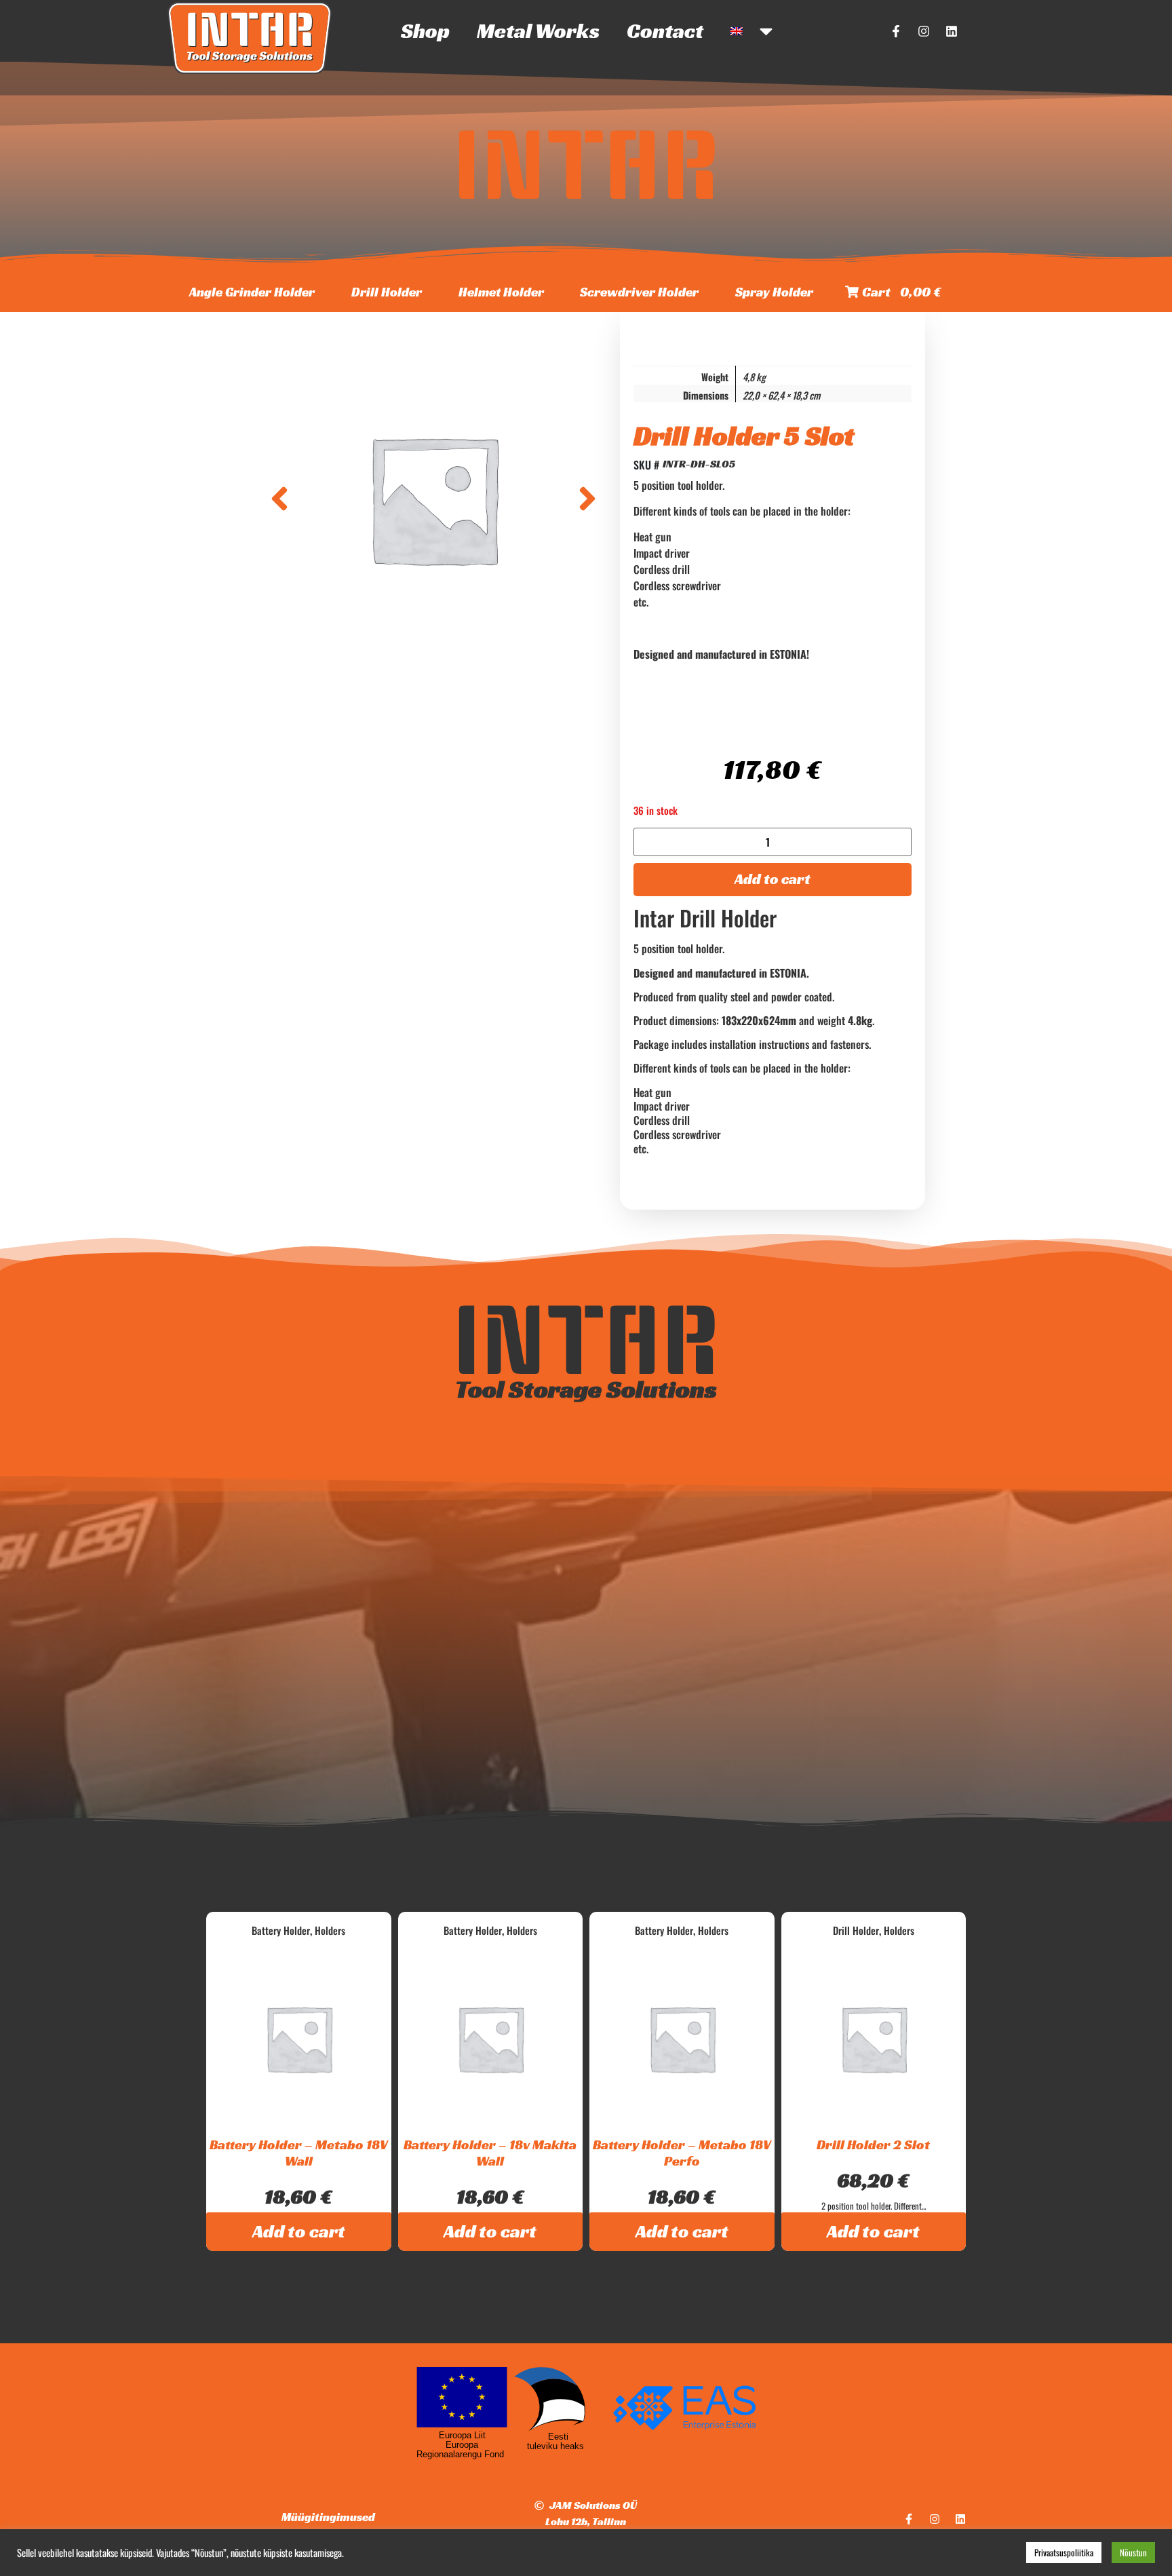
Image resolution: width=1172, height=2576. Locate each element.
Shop (425, 31)
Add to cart (773, 879)
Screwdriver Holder (639, 292)
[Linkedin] (952, 31)
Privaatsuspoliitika (1064, 2552)
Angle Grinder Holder (252, 292)
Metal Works (538, 31)
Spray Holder (774, 292)
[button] (279, 499)
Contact (665, 31)
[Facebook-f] (896, 31)
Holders (330, 1930)
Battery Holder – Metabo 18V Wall (299, 2153)
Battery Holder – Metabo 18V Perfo (682, 2153)
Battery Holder (281, 1930)
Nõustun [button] (1133, 2552)
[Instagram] (924, 31)
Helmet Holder (501, 292)
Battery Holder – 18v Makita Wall (490, 2153)
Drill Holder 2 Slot (873, 2145)
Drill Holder (387, 292)
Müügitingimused (328, 2517)
